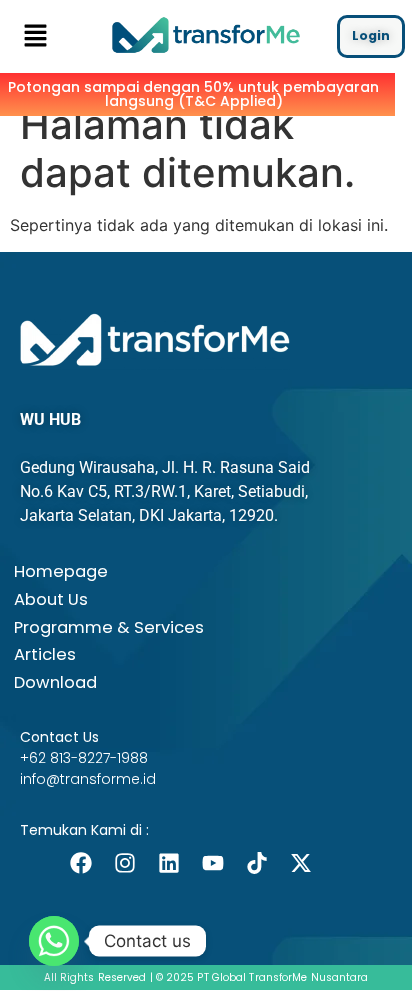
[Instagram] (125, 863)
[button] (35, 36)
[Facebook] (81, 863)
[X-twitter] (301, 863)
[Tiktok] (257, 863)
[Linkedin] (169, 863)
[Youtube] (213, 863)
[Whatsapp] (54, 941)
